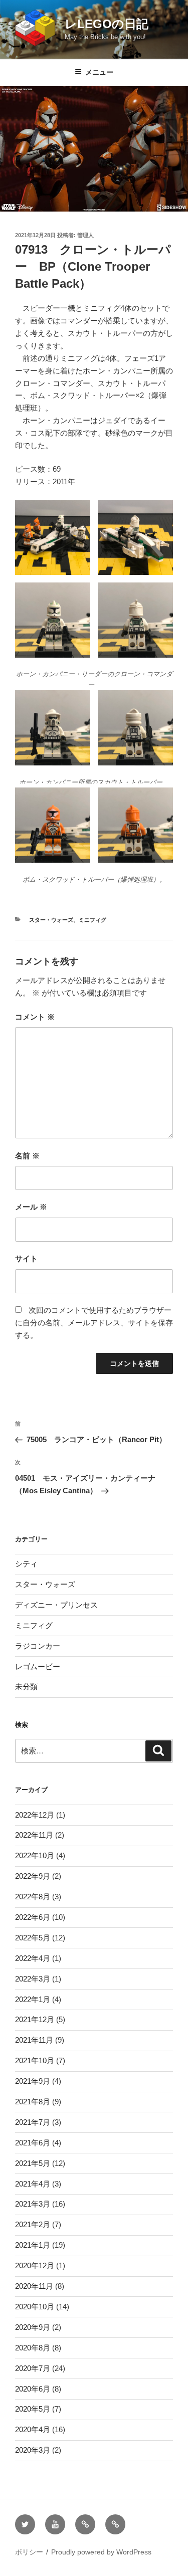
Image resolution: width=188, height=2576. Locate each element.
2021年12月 (35, 2019)
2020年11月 (34, 2286)
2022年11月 (34, 1835)
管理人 (85, 235)
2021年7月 (33, 2122)
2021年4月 (33, 2184)
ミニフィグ (92, 920)
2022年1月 (33, 1999)
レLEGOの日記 (107, 24)
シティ (26, 1564)
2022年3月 (33, 1979)
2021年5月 (33, 2163)
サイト (26, 1258)
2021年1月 (33, 2245)
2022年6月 (33, 1917)
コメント (35, 1017)
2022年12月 (35, 1815)
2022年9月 (33, 1876)
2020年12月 (35, 2265)
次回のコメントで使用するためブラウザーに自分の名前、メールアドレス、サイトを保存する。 (94, 1323)
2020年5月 (33, 2409)
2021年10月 (35, 2060)
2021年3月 (33, 2204)
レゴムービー (38, 1666)
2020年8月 (33, 2348)
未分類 (26, 1687)
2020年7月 (33, 2368)
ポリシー (29, 2552)
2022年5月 (33, 1938)
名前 (27, 1156)
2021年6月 (33, 2143)
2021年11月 (34, 2040)
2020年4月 (33, 2429)
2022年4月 (33, 1958)
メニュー (99, 72)
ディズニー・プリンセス (56, 1605)
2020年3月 (33, 2450)
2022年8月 (33, 1897)
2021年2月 (33, 2224)
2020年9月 (33, 2327)
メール (31, 1207)
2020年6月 (33, 2389)
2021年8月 (33, 2102)
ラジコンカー (38, 1646)
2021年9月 (33, 2081)
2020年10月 (35, 2307)
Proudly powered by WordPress (101, 2552)
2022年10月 (35, 1855)
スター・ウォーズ (51, 920)
